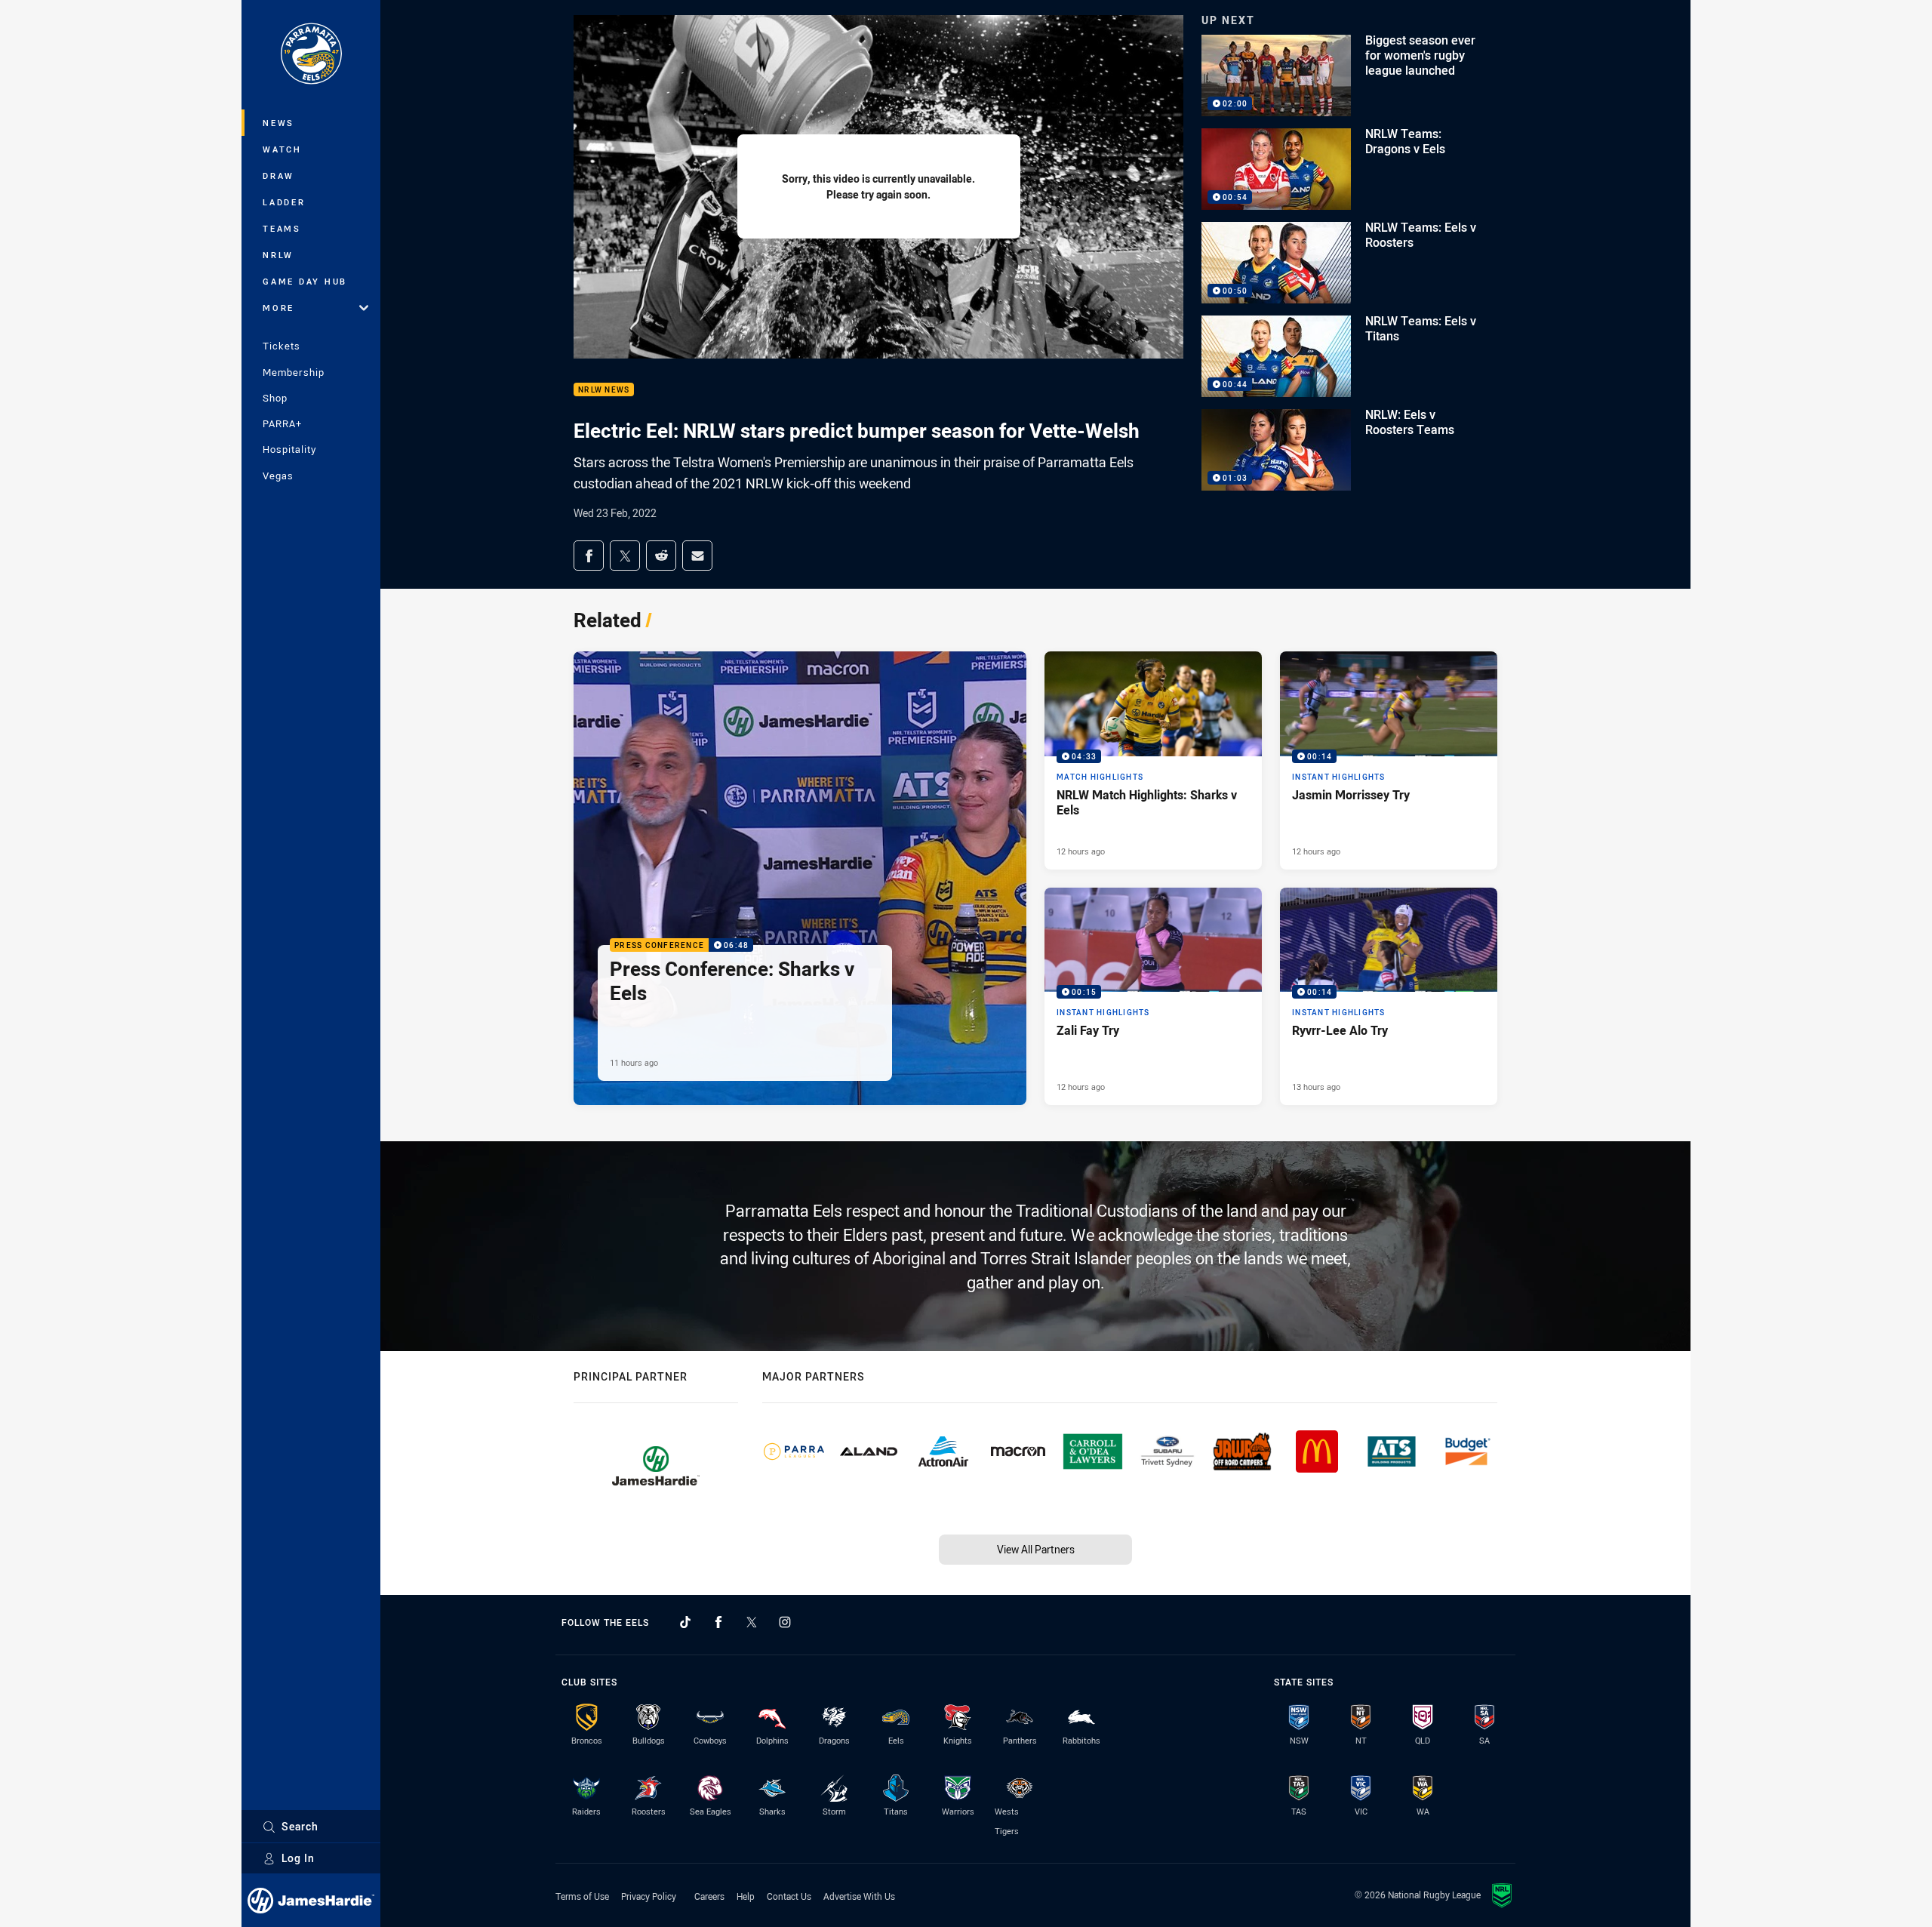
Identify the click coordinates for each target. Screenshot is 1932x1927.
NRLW (278, 255)
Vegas (278, 476)
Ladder (284, 202)
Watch (282, 149)
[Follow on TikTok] (685, 1622)
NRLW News (604, 390)
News (278, 123)
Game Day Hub (305, 281)
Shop (275, 398)
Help (746, 1896)
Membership (294, 372)
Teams (282, 228)
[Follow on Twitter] (752, 1622)
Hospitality (289, 449)
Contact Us (789, 1896)
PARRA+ (282, 423)
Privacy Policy (649, 1896)
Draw (278, 175)
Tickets (281, 346)
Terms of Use (582, 1896)
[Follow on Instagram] (785, 1622)
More (278, 308)
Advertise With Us (859, 1896)
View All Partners (1036, 1549)
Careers (709, 1896)
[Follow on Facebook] (718, 1622)
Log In (298, 1858)
